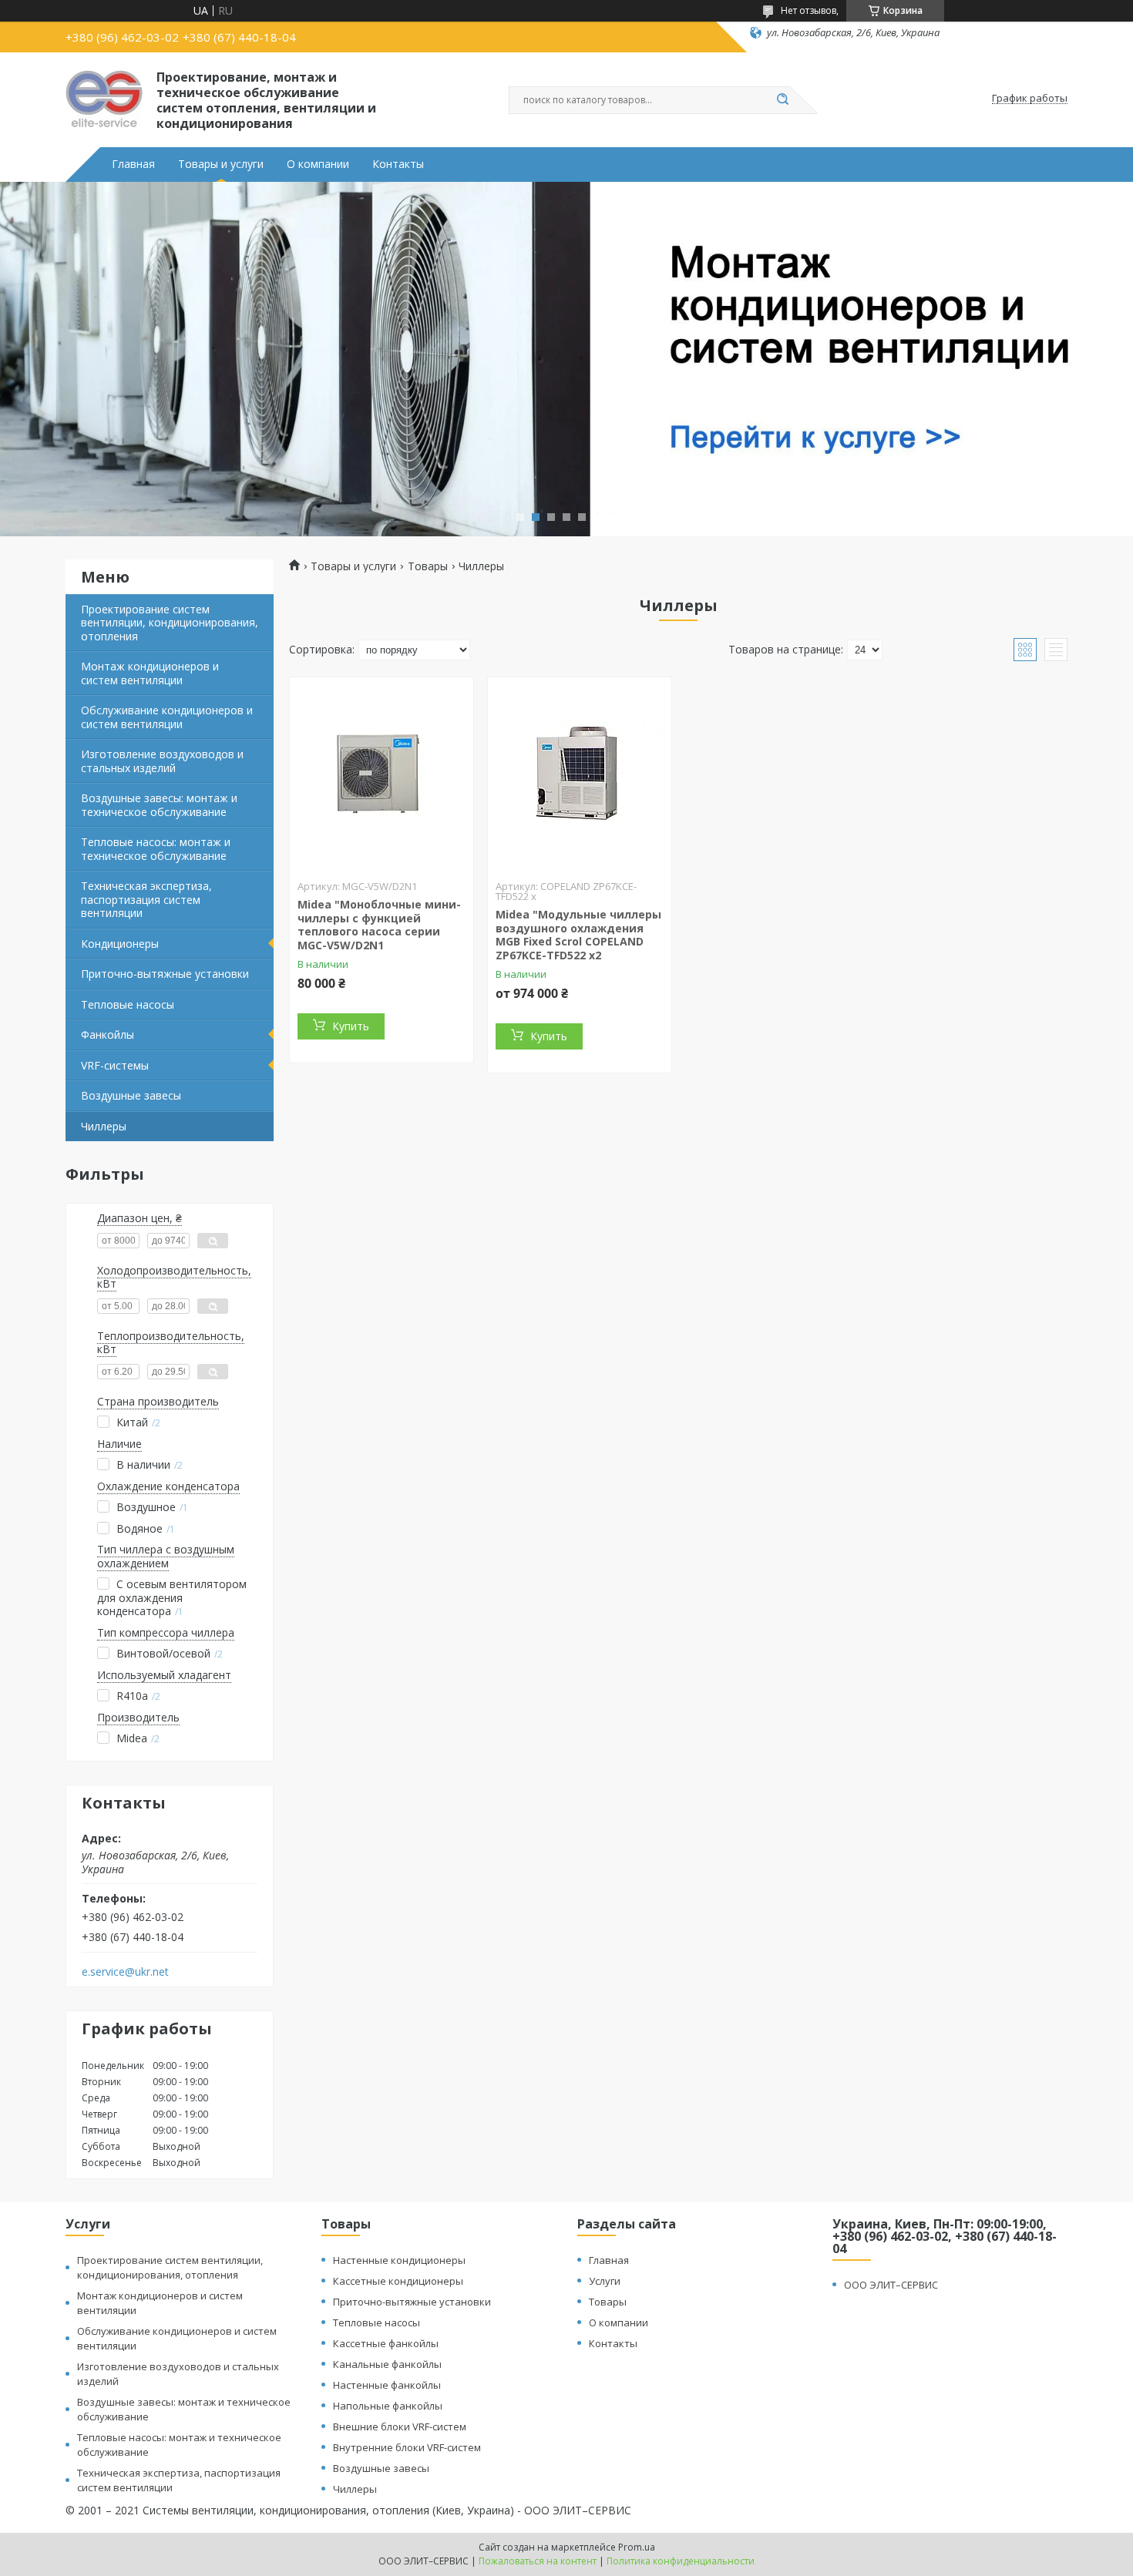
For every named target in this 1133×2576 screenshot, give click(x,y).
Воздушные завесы (131, 1095)
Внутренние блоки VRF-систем (407, 2447)
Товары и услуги (221, 164)
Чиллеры (104, 1126)
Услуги (605, 2281)
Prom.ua (637, 2547)
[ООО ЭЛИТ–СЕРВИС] (104, 99)
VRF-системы (115, 1065)
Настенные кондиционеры (399, 2260)
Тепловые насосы (128, 1004)
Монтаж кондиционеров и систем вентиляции (150, 673)
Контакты (398, 164)
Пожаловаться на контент (538, 2561)
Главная (133, 164)
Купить (351, 1026)
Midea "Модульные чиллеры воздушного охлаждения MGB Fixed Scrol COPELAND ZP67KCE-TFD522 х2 (578, 935)
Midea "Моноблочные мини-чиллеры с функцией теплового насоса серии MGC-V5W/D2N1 (379, 925)
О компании (318, 164)
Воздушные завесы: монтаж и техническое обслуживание (159, 805)
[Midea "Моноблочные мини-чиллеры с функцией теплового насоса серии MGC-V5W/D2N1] (382, 774)
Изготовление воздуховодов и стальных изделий (162, 761)
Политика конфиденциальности (681, 2561)
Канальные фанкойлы (387, 2364)
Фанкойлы (108, 1034)
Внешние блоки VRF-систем (400, 2427)
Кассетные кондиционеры (398, 2281)
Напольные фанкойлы (388, 2406)
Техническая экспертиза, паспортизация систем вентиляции (146, 899)
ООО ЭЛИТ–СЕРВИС (891, 2285)
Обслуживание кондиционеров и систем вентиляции (167, 717)
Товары (428, 566)
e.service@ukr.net (125, 1972)
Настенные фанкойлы (387, 2385)
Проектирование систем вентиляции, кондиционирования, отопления (170, 623)
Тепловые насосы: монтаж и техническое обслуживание (156, 849)
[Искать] (782, 100)
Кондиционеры (120, 944)
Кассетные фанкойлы (386, 2343)
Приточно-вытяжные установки (165, 974)
